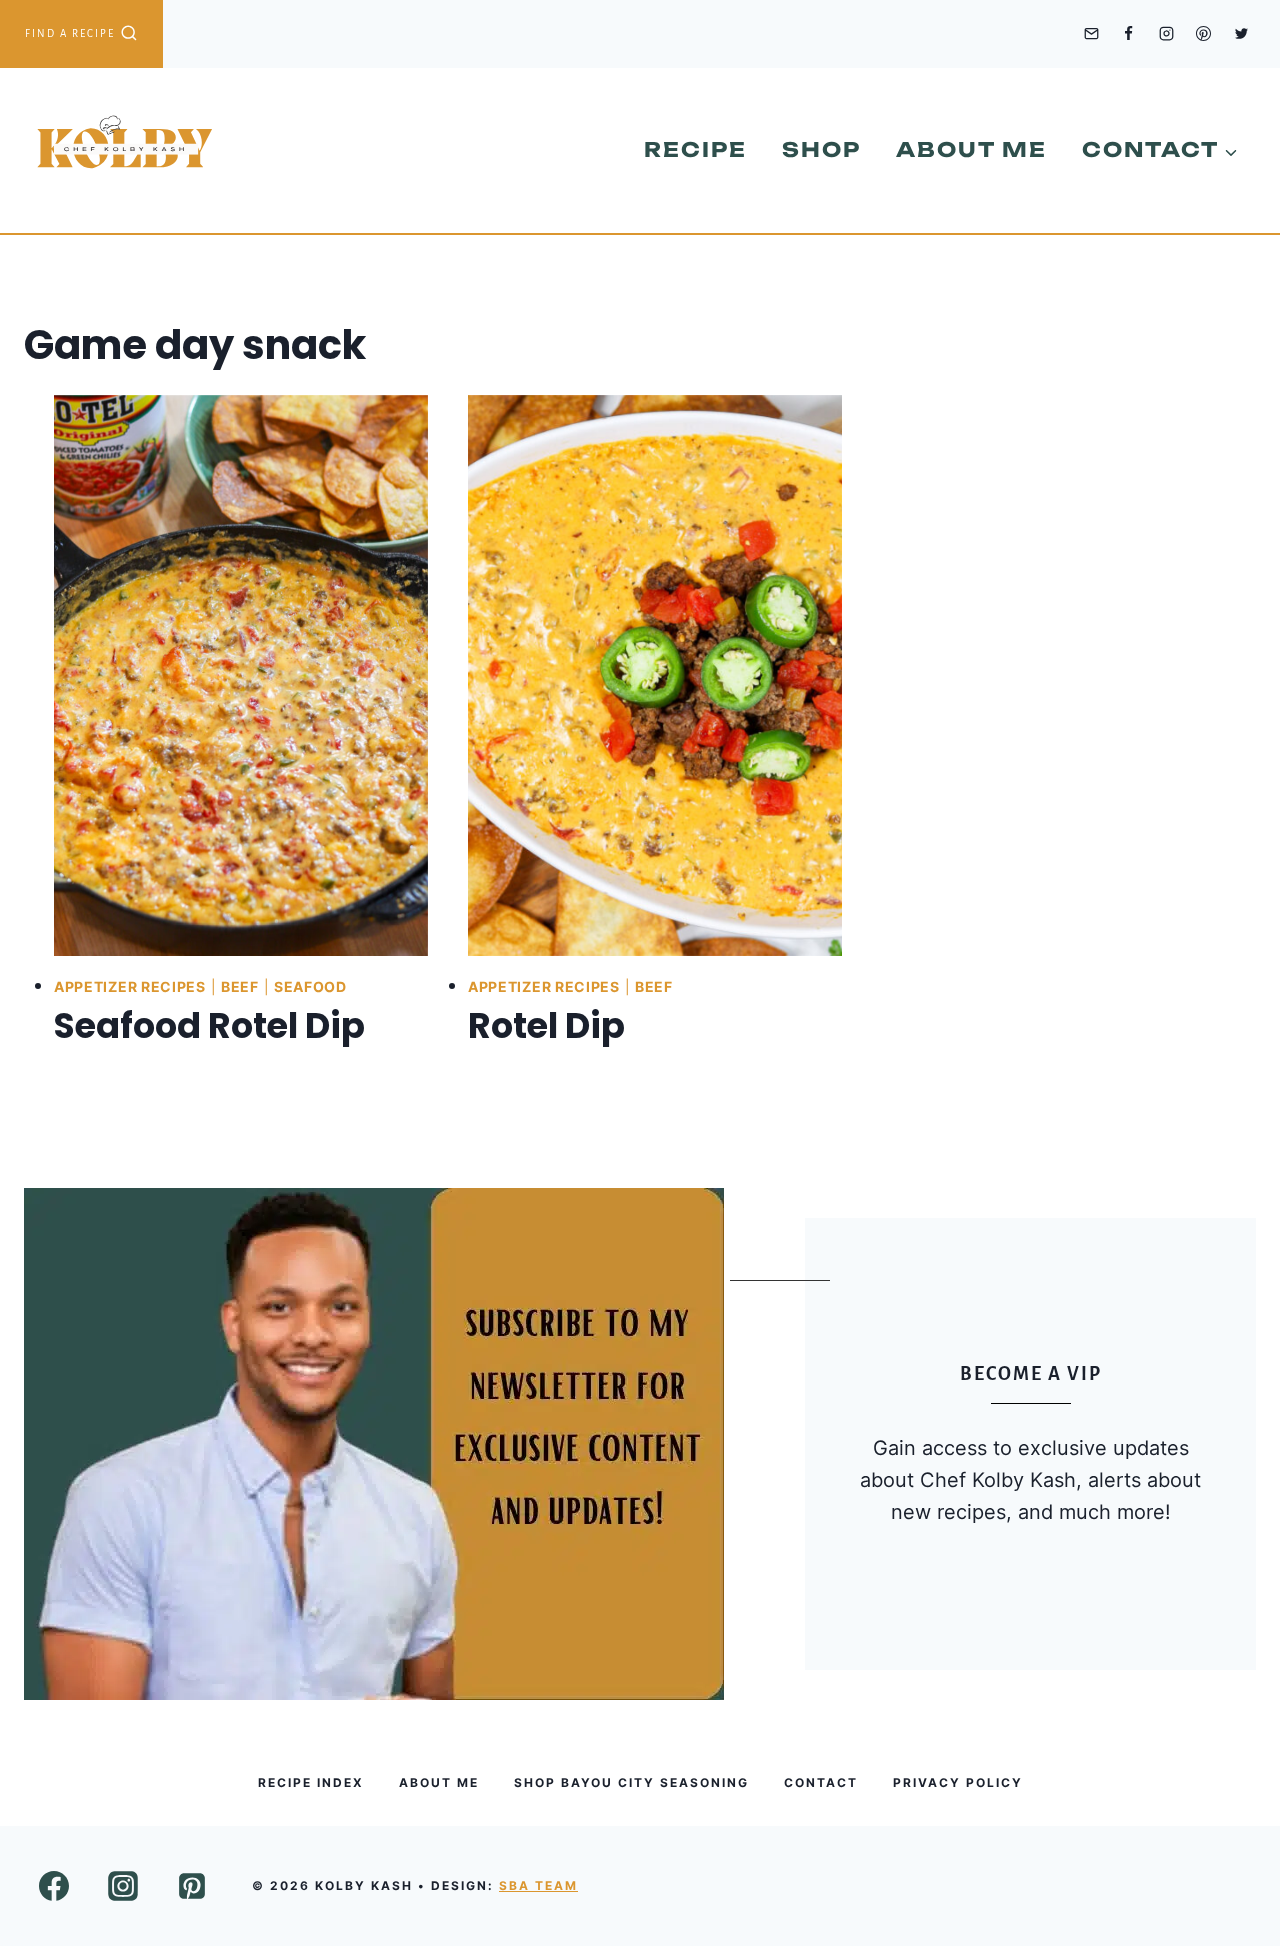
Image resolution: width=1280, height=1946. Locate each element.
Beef (240, 986)
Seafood (310, 986)
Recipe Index (311, 1782)
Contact (821, 1782)
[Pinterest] (1204, 34)
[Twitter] (1241, 34)
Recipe (695, 149)
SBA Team (538, 1885)
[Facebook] (1129, 34)
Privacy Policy (958, 1782)
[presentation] (241, 675)
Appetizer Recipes (130, 986)
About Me (971, 149)
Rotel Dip (546, 1025)
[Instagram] (1166, 34)
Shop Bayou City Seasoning (631, 1782)
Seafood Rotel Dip (209, 1025)
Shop (821, 149)
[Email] (1091, 34)
